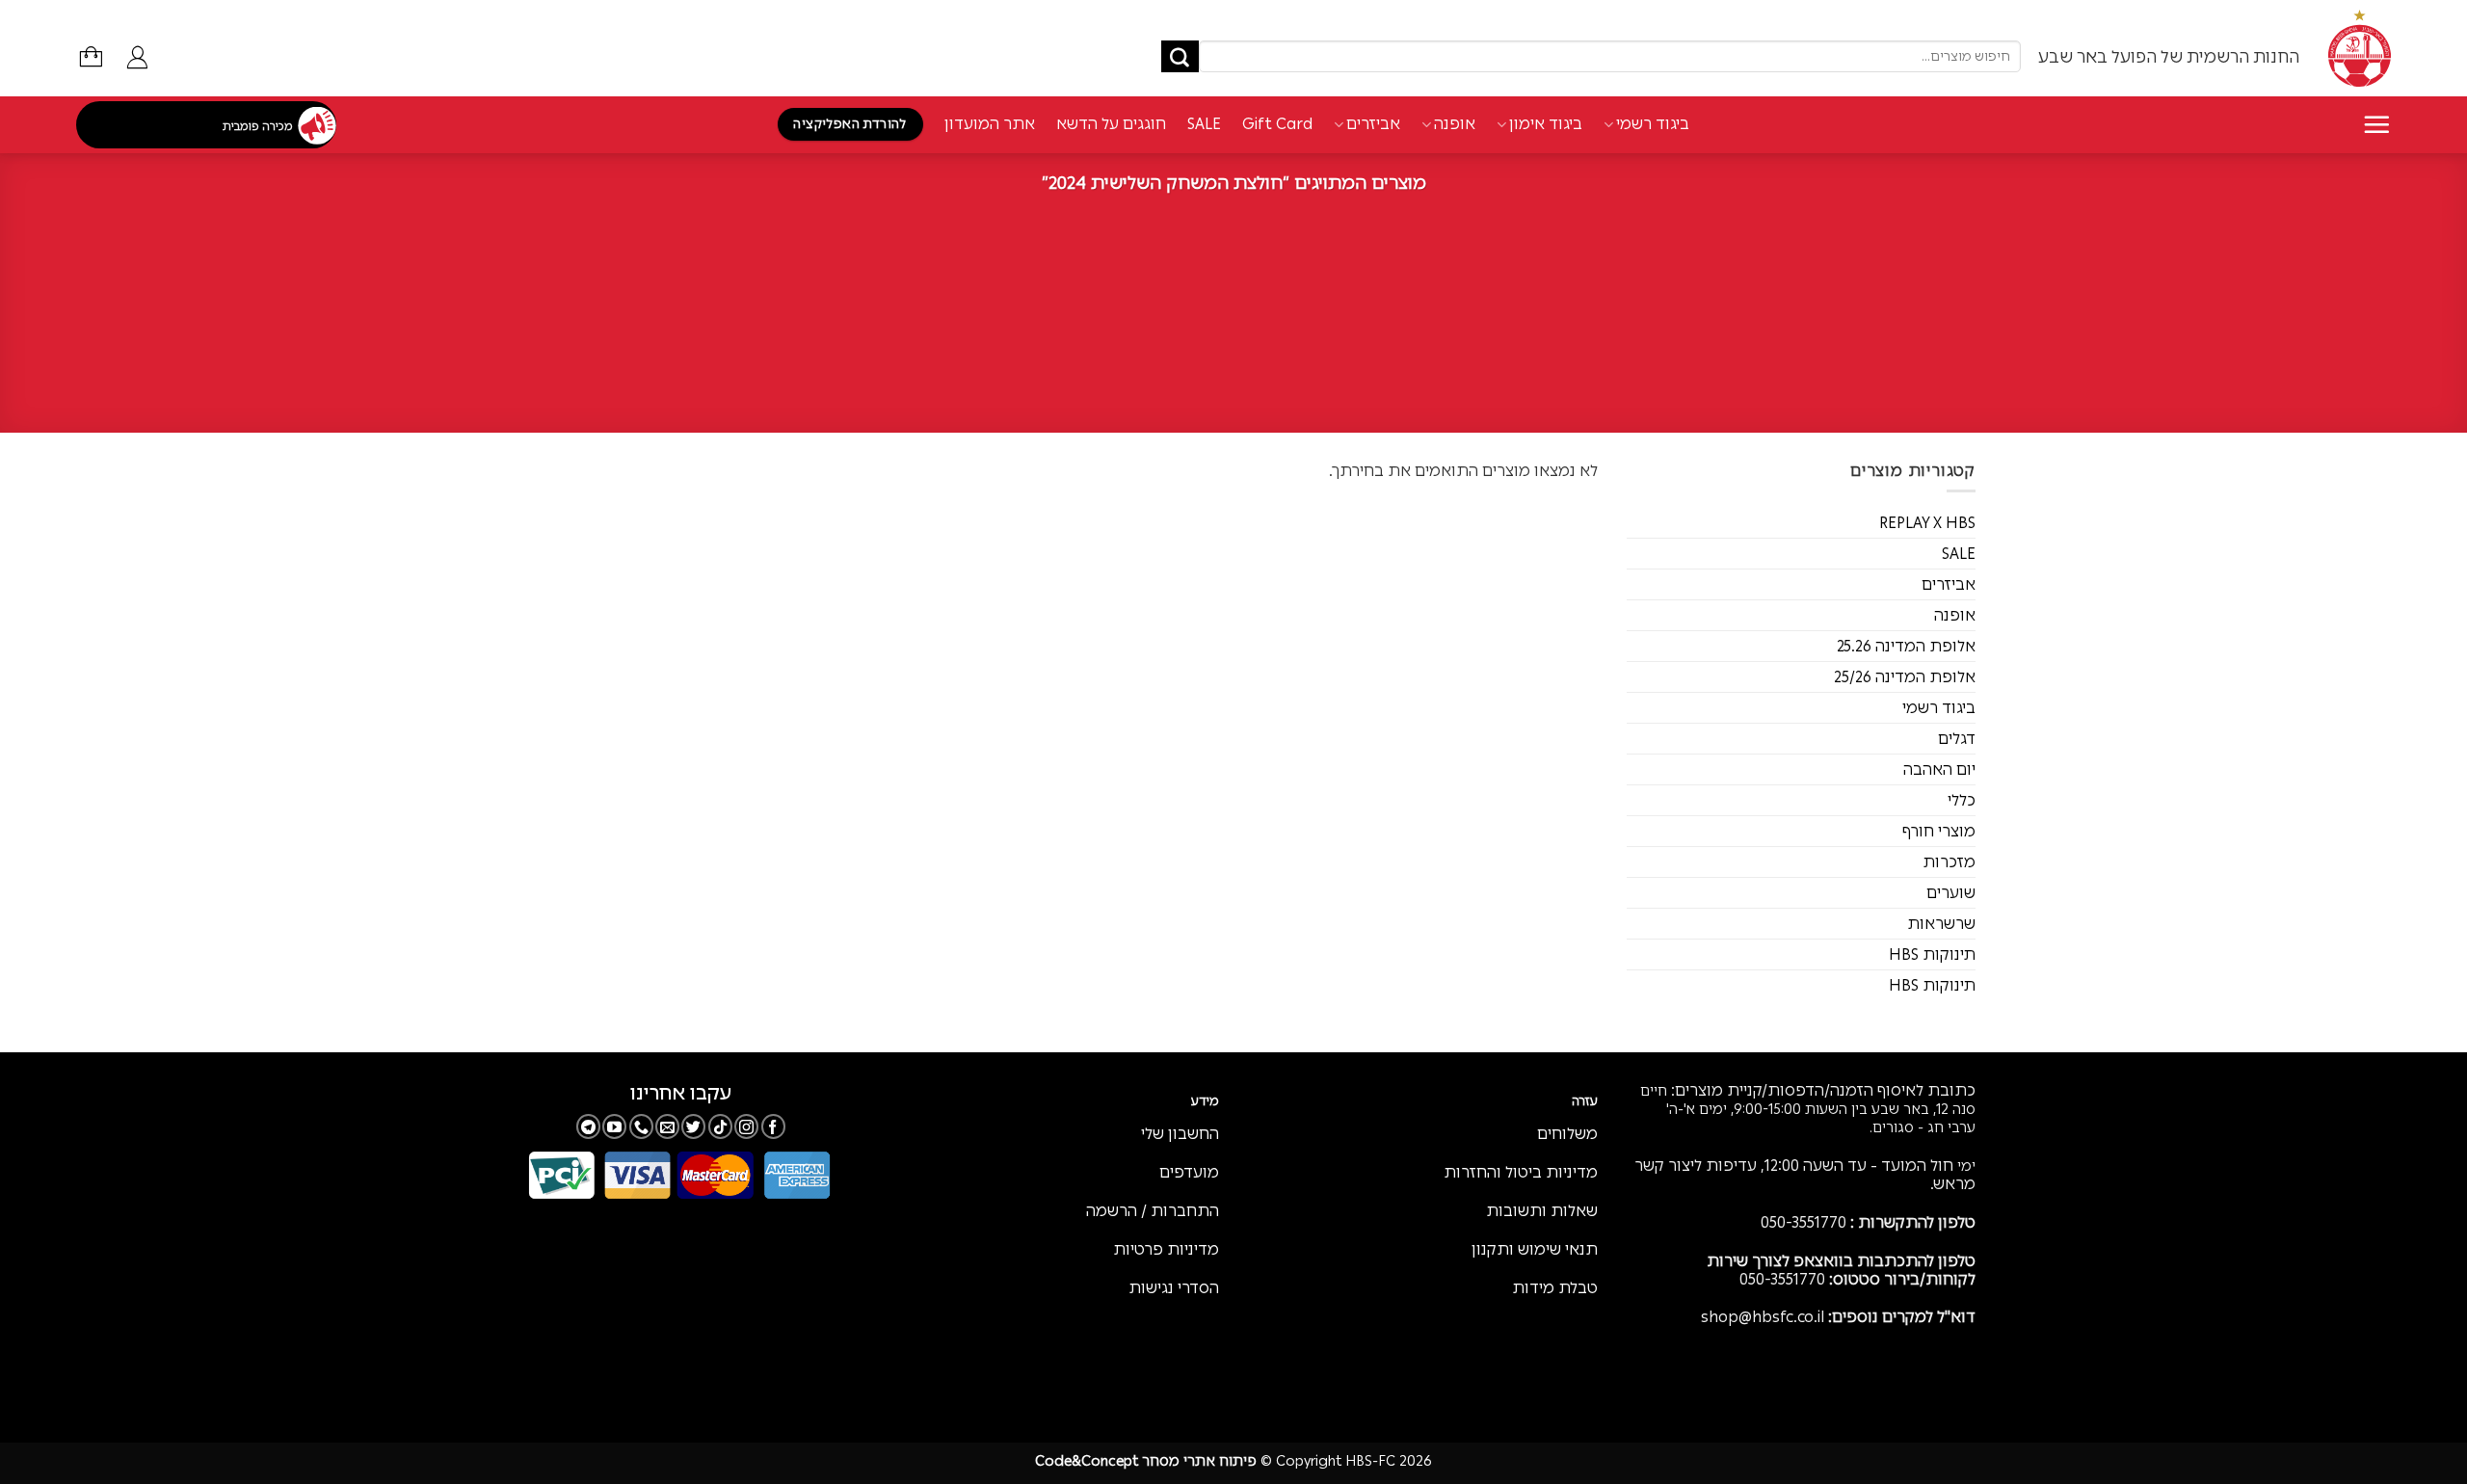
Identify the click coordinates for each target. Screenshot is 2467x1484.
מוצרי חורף (1939, 831)
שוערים (1951, 893)
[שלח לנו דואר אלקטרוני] (667, 1126)
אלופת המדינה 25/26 (1905, 677)
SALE (1204, 124)
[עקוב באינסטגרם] (746, 1126)
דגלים (1957, 739)
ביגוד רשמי (1653, 124)
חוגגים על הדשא (1111, 124)
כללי (1962, 800)
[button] (137, 57)
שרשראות (1941, 924)
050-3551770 (1804, 1222)
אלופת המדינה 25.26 (1906, 646)
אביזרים (1373, 124)
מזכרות (1949, 862)
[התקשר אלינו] (641, 1126)
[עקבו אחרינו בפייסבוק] (773, 1126)
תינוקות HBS (1932, 954)
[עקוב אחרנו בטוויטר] (693, 1126)
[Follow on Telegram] (588, 1126)
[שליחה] (1180, 57)
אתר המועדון (990, 124)
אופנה (1455, 124)
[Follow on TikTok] (720, 1126)
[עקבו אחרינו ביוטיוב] (614, 1126)
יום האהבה (1939, 769)
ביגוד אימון (1546, 124)
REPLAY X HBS (1927, 523)
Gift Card (1277, 124)
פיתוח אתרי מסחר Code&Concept (1146, 1461)
